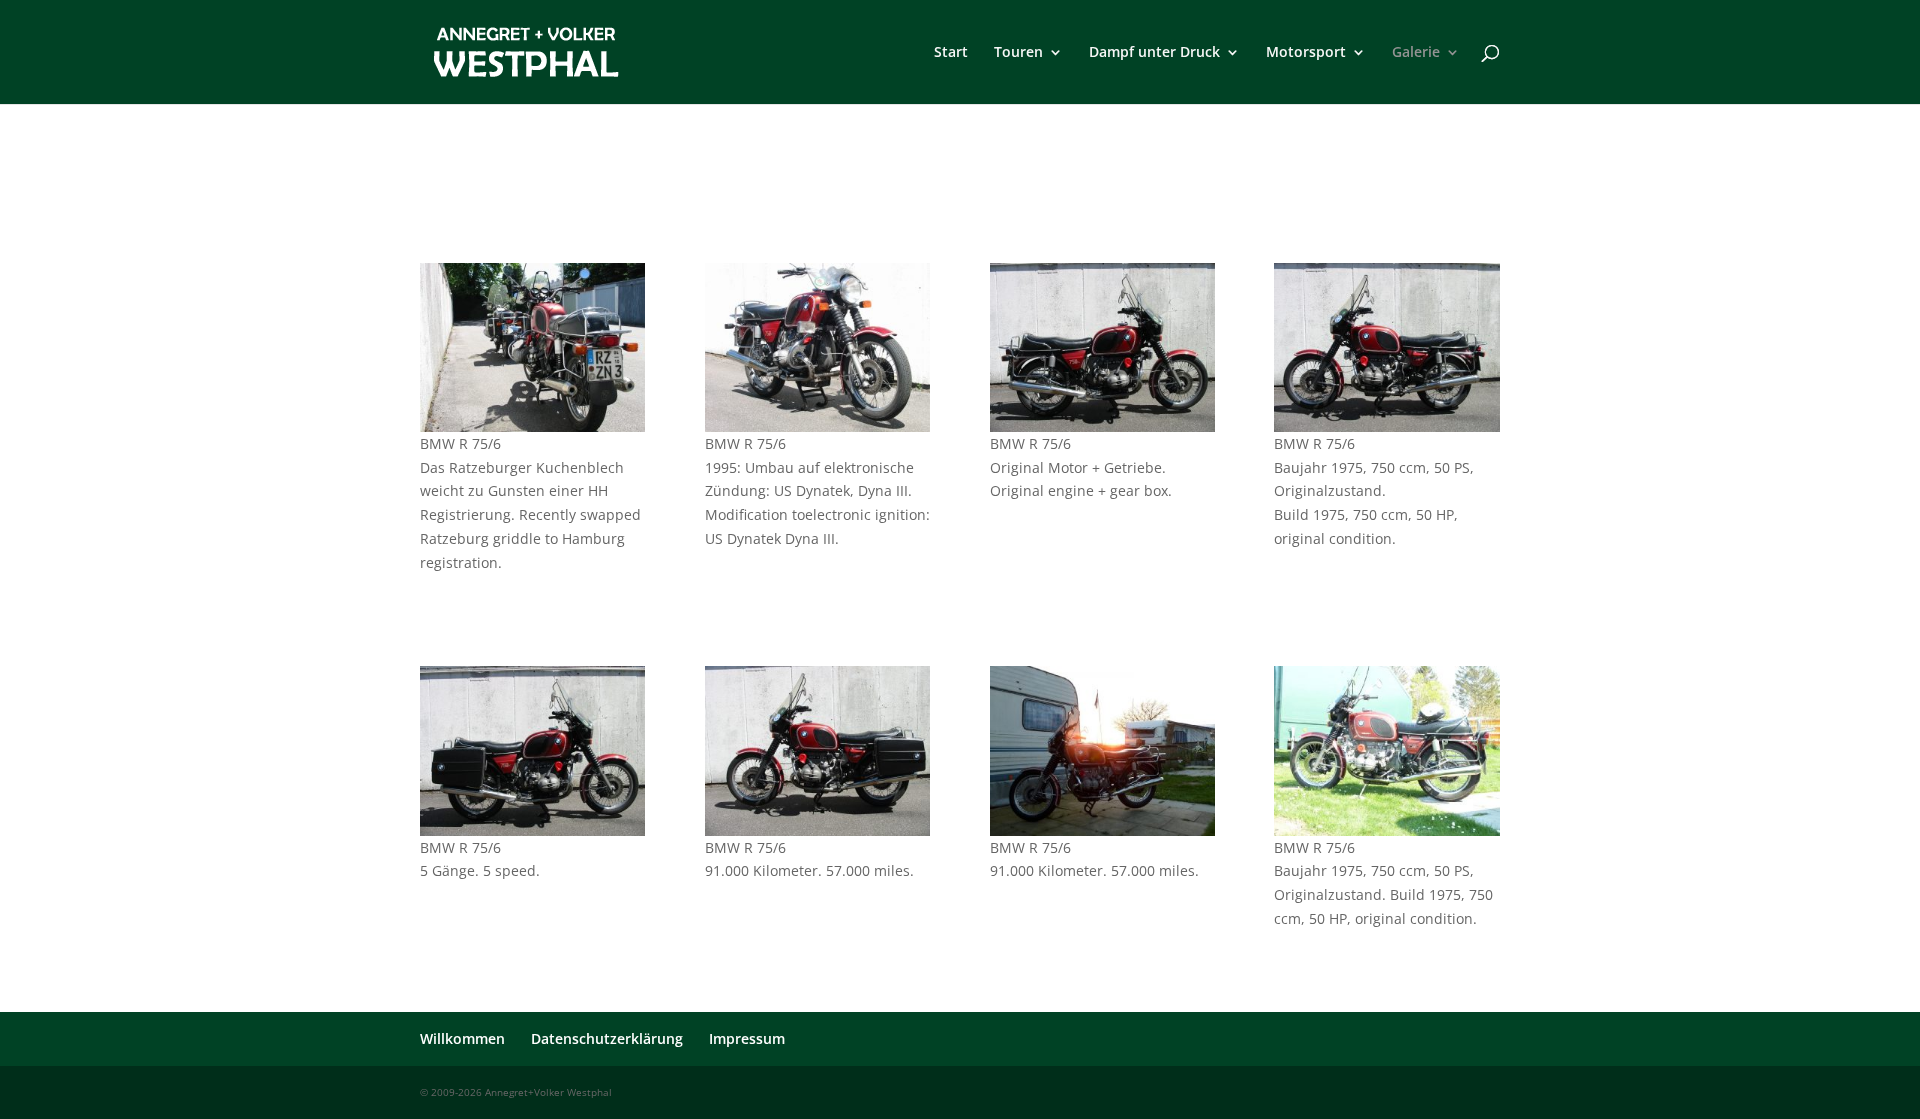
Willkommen (462, 1038)
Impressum (747, 1038)
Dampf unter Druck (1154, 53)
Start (951, 53)
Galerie (1416, 53)
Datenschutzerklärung (607, 1038)
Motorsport (1306, 53)
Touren (1018, 53)
